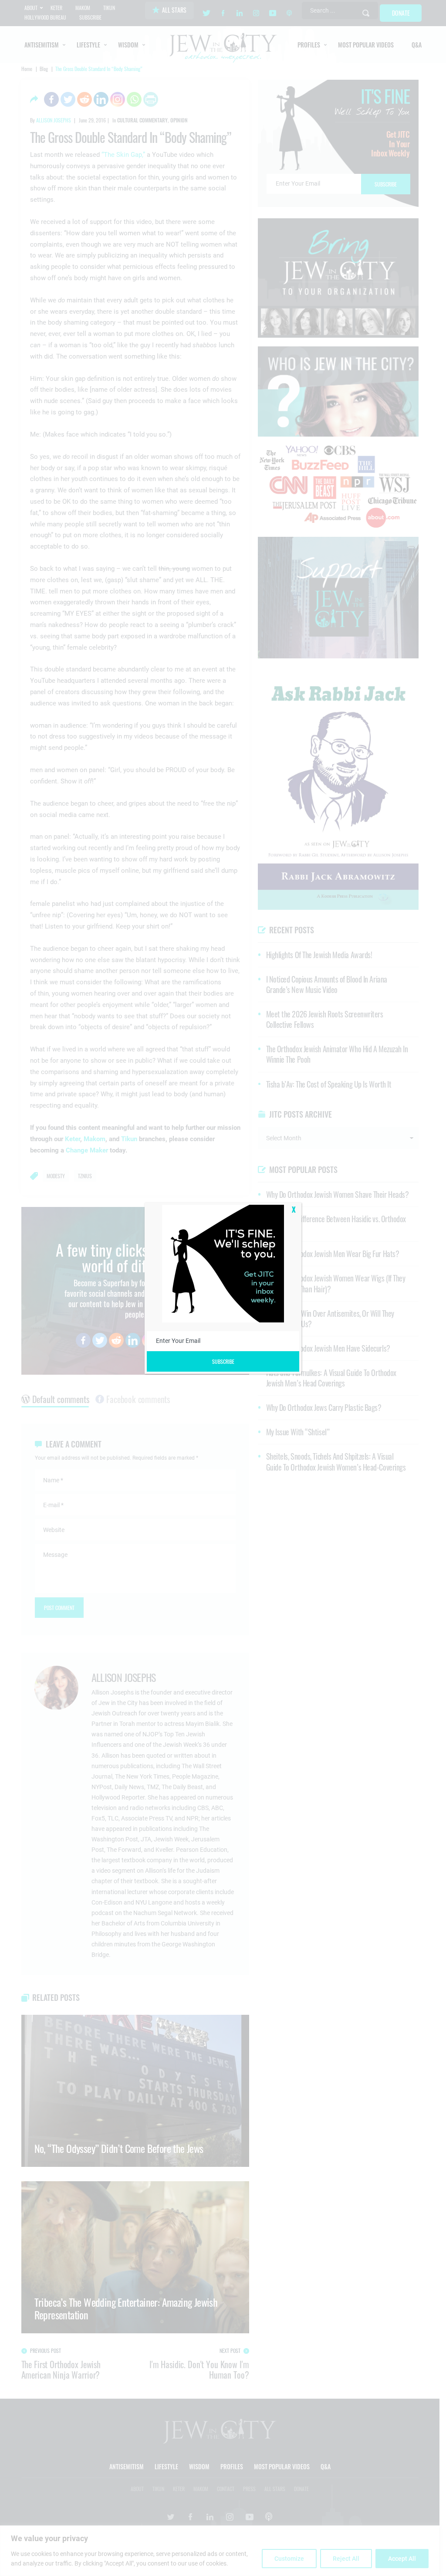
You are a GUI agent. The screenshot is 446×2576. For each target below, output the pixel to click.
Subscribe (223, 1361)
